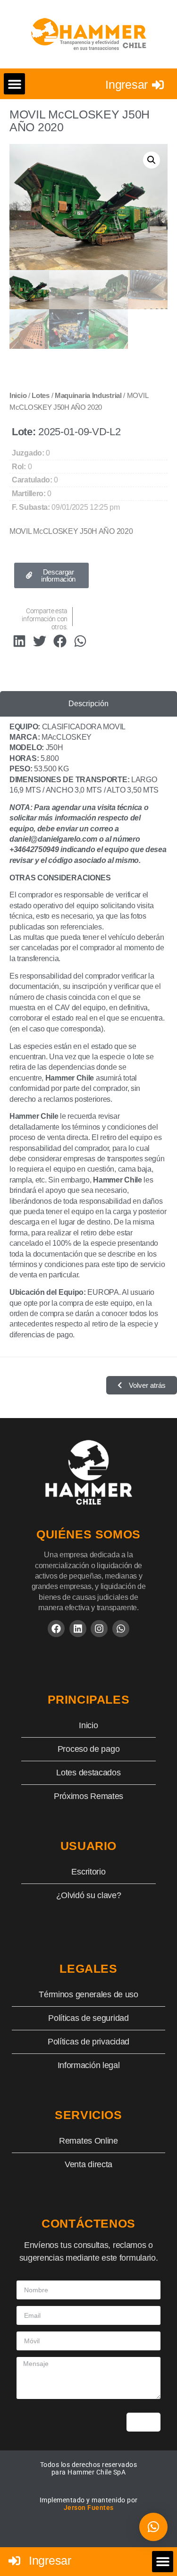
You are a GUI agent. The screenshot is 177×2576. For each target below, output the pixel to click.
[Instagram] (99, 1629)
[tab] (88, 704)
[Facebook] (56, 1629)
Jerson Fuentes (89, 2508)
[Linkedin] (78, 1629)
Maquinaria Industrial (88, 396)
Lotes (41, 396)
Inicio (18, 396)
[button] (14, 84)
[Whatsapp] (121, 1629)
